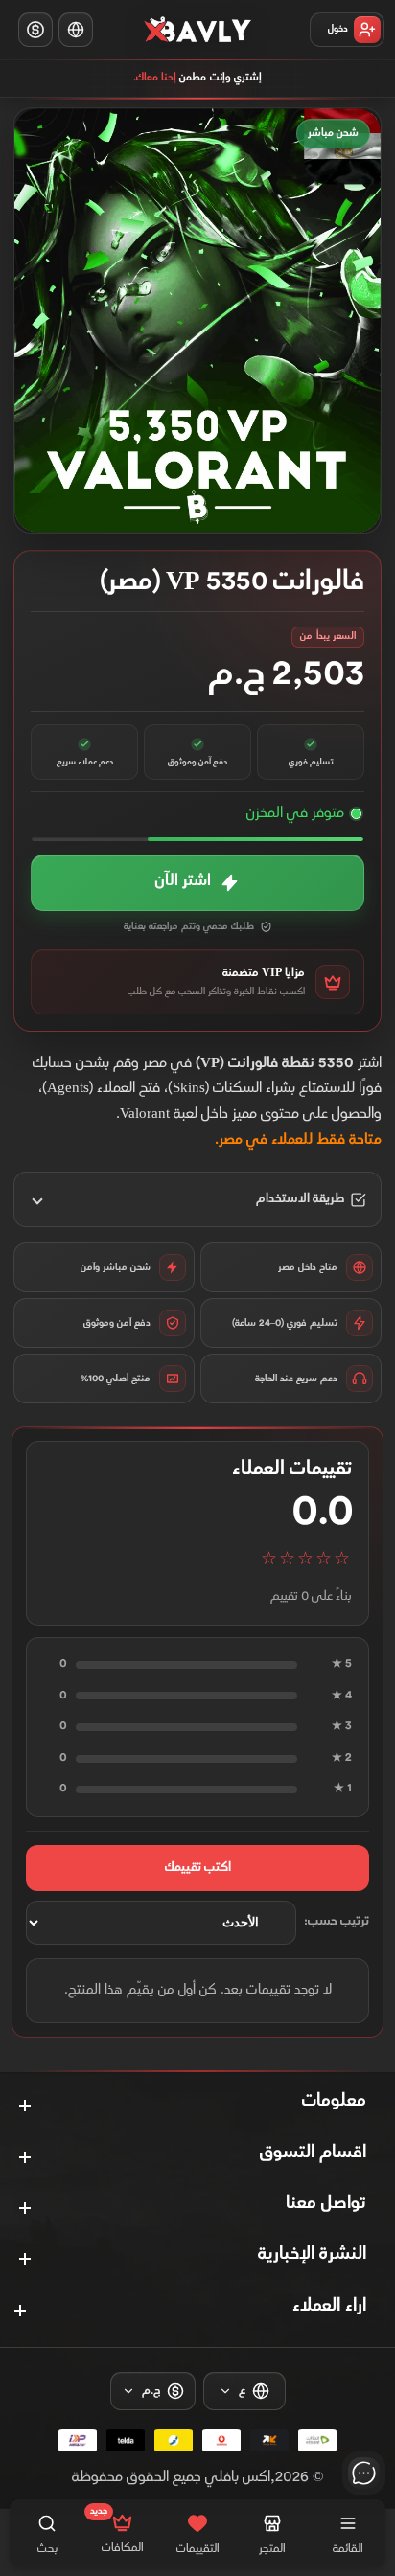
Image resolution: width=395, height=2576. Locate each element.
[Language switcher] (76, 30)
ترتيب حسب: (337, 1922)
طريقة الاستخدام (300, 1199)
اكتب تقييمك (198, 1868)
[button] (197, 883)
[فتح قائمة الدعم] (364, 2473)
